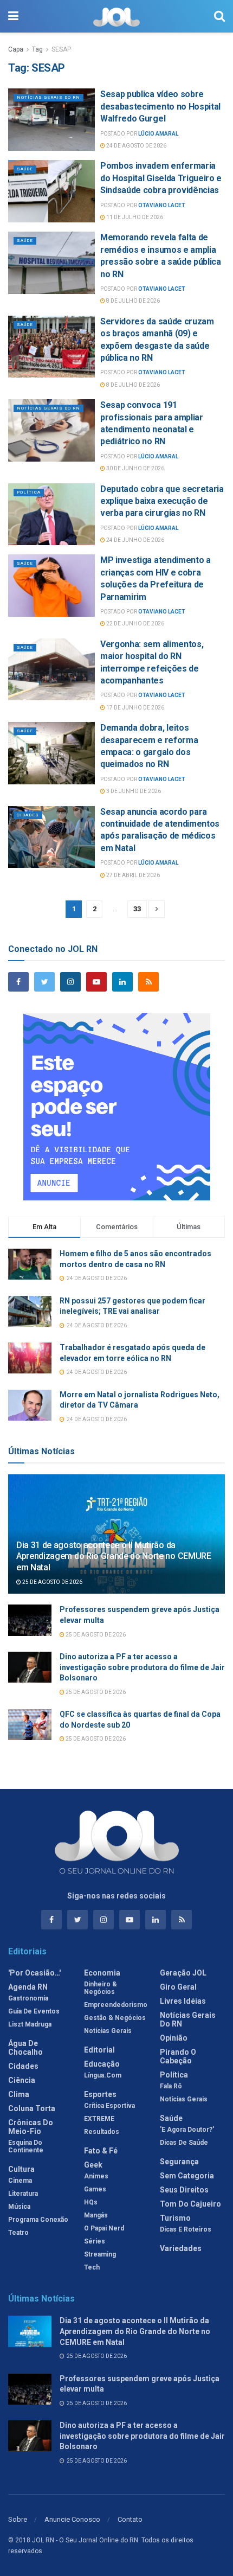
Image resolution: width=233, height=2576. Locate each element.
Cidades (28, 815)
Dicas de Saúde (184, 2143)
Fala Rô (171, 2086)
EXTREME (99, 2119)
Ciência (22, 2080)
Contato (130, 2519)
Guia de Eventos (34, 2011)
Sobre (18, 2519)
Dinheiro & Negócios (101, 1988)
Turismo (175, 2218)
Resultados (102, 2132)
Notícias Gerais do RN (48, 97)
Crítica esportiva (109, 2106)
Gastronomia (28, 1998)
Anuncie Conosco (72, 2519)
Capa (16, 49)
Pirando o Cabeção (178, 2056)
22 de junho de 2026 (135, 624)
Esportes (100, 2094)
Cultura (21, 2169)
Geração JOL (183, 1973)
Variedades (181, 2248)
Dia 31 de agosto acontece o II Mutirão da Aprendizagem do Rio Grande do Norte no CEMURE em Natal (114, 1557)
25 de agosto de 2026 (52, 1582)
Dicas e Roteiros (186, 2229)
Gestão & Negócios (115, 2018)
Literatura (23, 2194)
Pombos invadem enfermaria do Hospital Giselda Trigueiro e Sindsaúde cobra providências (161, 178)
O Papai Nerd (104, 2228)
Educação (102, 2064)
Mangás (96, 2215)
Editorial (99, 2050)
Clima (19, 2094)
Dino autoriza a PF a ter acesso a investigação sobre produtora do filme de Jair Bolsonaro (142, 1667)
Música (19, 2207)
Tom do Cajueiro (190, 2204)
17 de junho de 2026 (135, 708)
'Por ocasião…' (34, 1973)
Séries (95, 2241)
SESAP (61, 49)
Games (95, 2189)
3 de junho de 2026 (133, 791)
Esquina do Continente (26, 2146)
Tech (92, 2267)
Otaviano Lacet (162, 205)
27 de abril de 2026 (132, 875)
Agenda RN (28, 1987)
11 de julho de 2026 (134, 217)
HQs (91, 2202)
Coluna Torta (32, 2108)
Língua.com (103, 2075)
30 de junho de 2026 (135, 468)
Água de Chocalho (25, 2048)
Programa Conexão (38, 2220)
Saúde (25, 169)
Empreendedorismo (116, 2005)
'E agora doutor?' (187, 2130)
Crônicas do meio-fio (31, 2127)
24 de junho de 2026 (135, 540)
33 (137, 909)
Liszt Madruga (30, 2024)
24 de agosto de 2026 (136, 146)
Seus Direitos (184, 2190)
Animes (96, 2176)
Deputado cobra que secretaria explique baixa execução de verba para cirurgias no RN (162, 501)
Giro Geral (178, 1987)
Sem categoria (187, 2176)
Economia (102, 1973)
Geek (93, 2165)
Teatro (18, 2233)
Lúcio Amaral (158, 134)
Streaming (100, 2254)
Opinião (174, 2038)
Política (29, 492)
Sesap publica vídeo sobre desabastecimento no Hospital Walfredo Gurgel (160, 106)
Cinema (20, 2181)
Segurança (179, 2162)
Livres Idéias (183, 2001)
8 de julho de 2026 (132, 301)
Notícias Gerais (108, 2031)
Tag (37, 49)
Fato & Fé (101, 2151)
